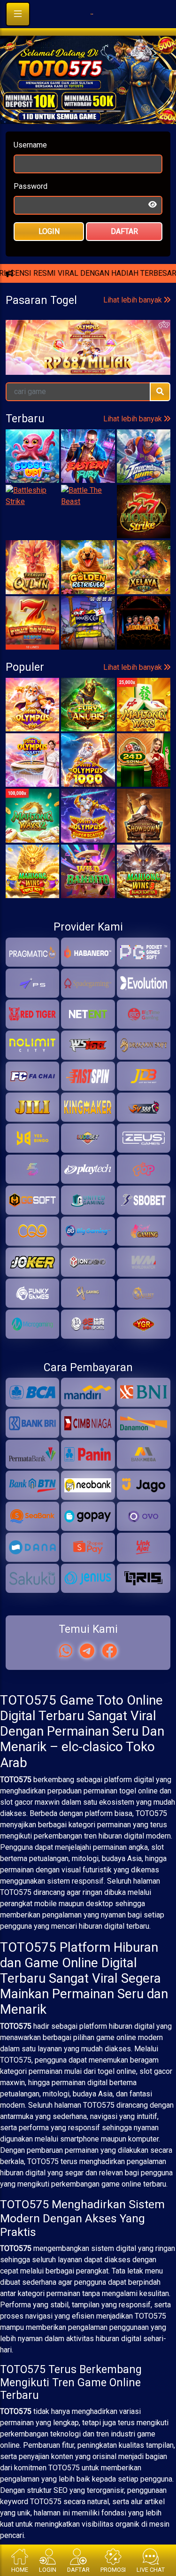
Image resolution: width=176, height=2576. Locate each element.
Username (30, 168)
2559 (38, 454)
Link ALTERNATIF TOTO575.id (88, 330)
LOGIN (49, 255)
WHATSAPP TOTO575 (88, 299)
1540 (106, 454)
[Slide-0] (63, 135)
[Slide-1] (80, 135)
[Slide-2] (97, 135)
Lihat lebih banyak (134, 417)
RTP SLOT (88, 361)
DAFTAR (124, 255)
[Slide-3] (114, 135)
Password (31, 210)
